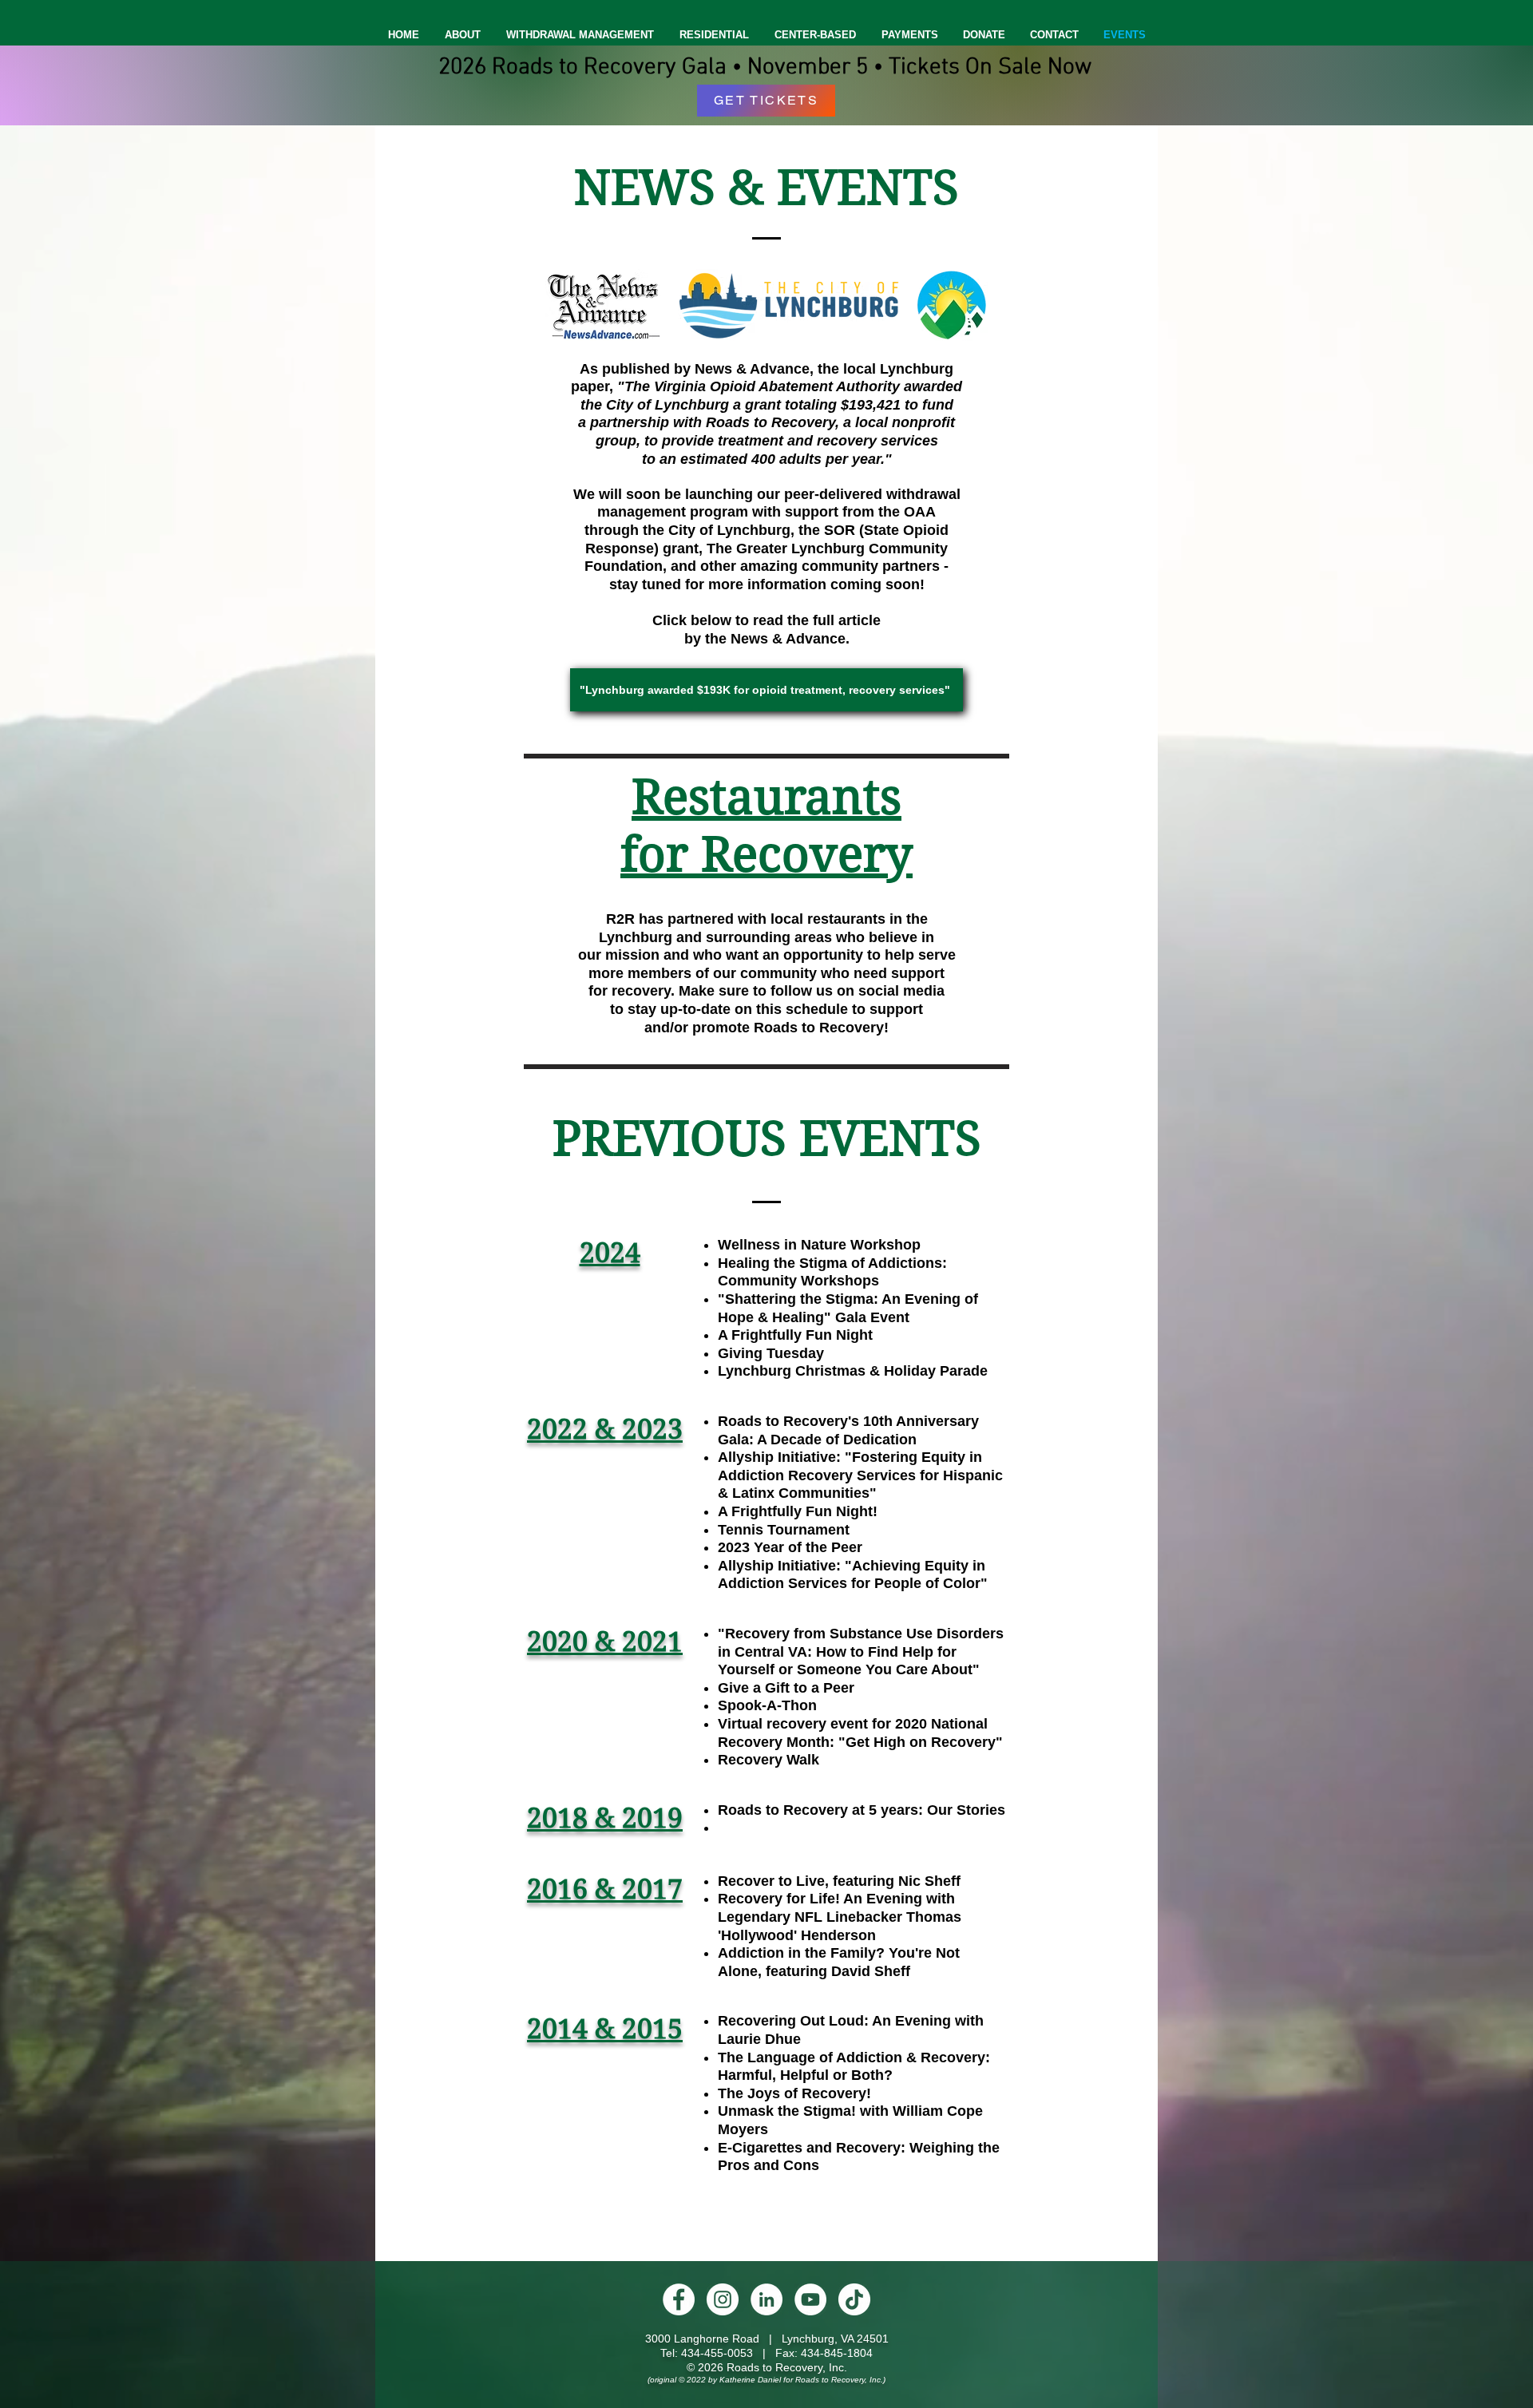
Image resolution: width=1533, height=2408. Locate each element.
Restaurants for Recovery (766, 826)
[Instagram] (723, 2299)
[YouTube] (810, 2299)
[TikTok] (854, 2299)
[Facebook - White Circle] (679, 2299)
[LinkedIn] (766, 2299)
